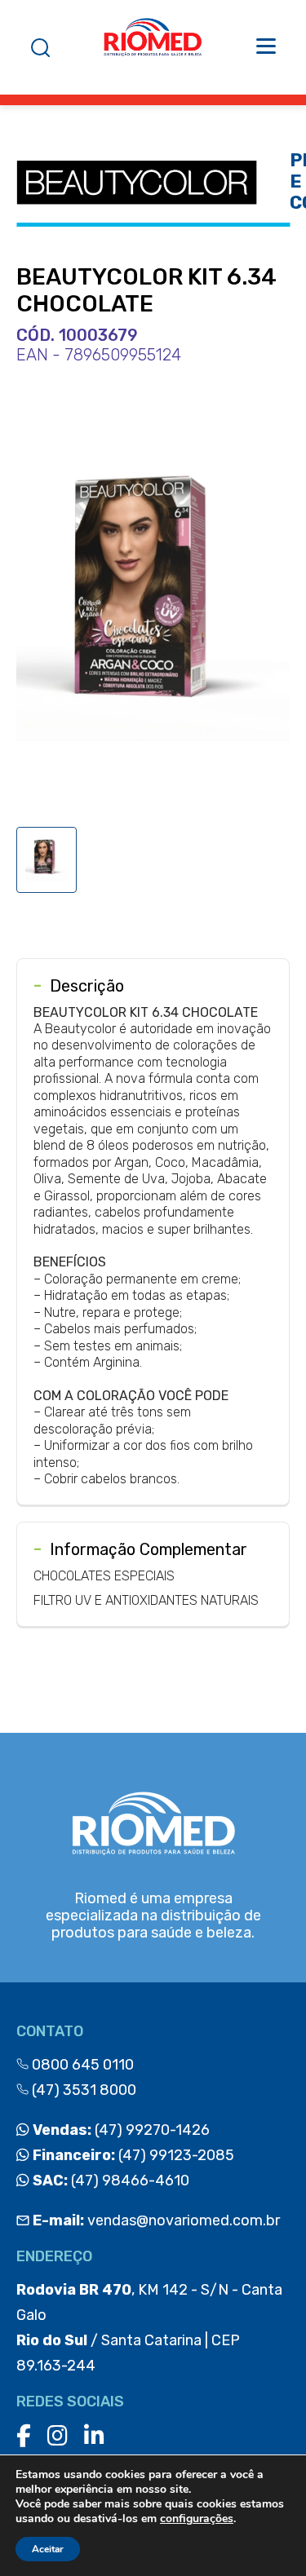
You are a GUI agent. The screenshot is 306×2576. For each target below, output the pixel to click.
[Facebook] (24, 2436)
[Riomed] (153, 47)
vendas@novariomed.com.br (156, 2220)
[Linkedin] (94, 2436)
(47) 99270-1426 (120, 2130)
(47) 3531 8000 (82, 2090)
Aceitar (48, 2549)
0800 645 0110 (81, 2065)
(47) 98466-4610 (109, 2181)
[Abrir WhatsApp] (265, 2535)
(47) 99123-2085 (132, 2155)
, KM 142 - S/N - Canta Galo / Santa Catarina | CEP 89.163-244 (149, 2328)
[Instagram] (58, 2436)
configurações (197, 2519)
